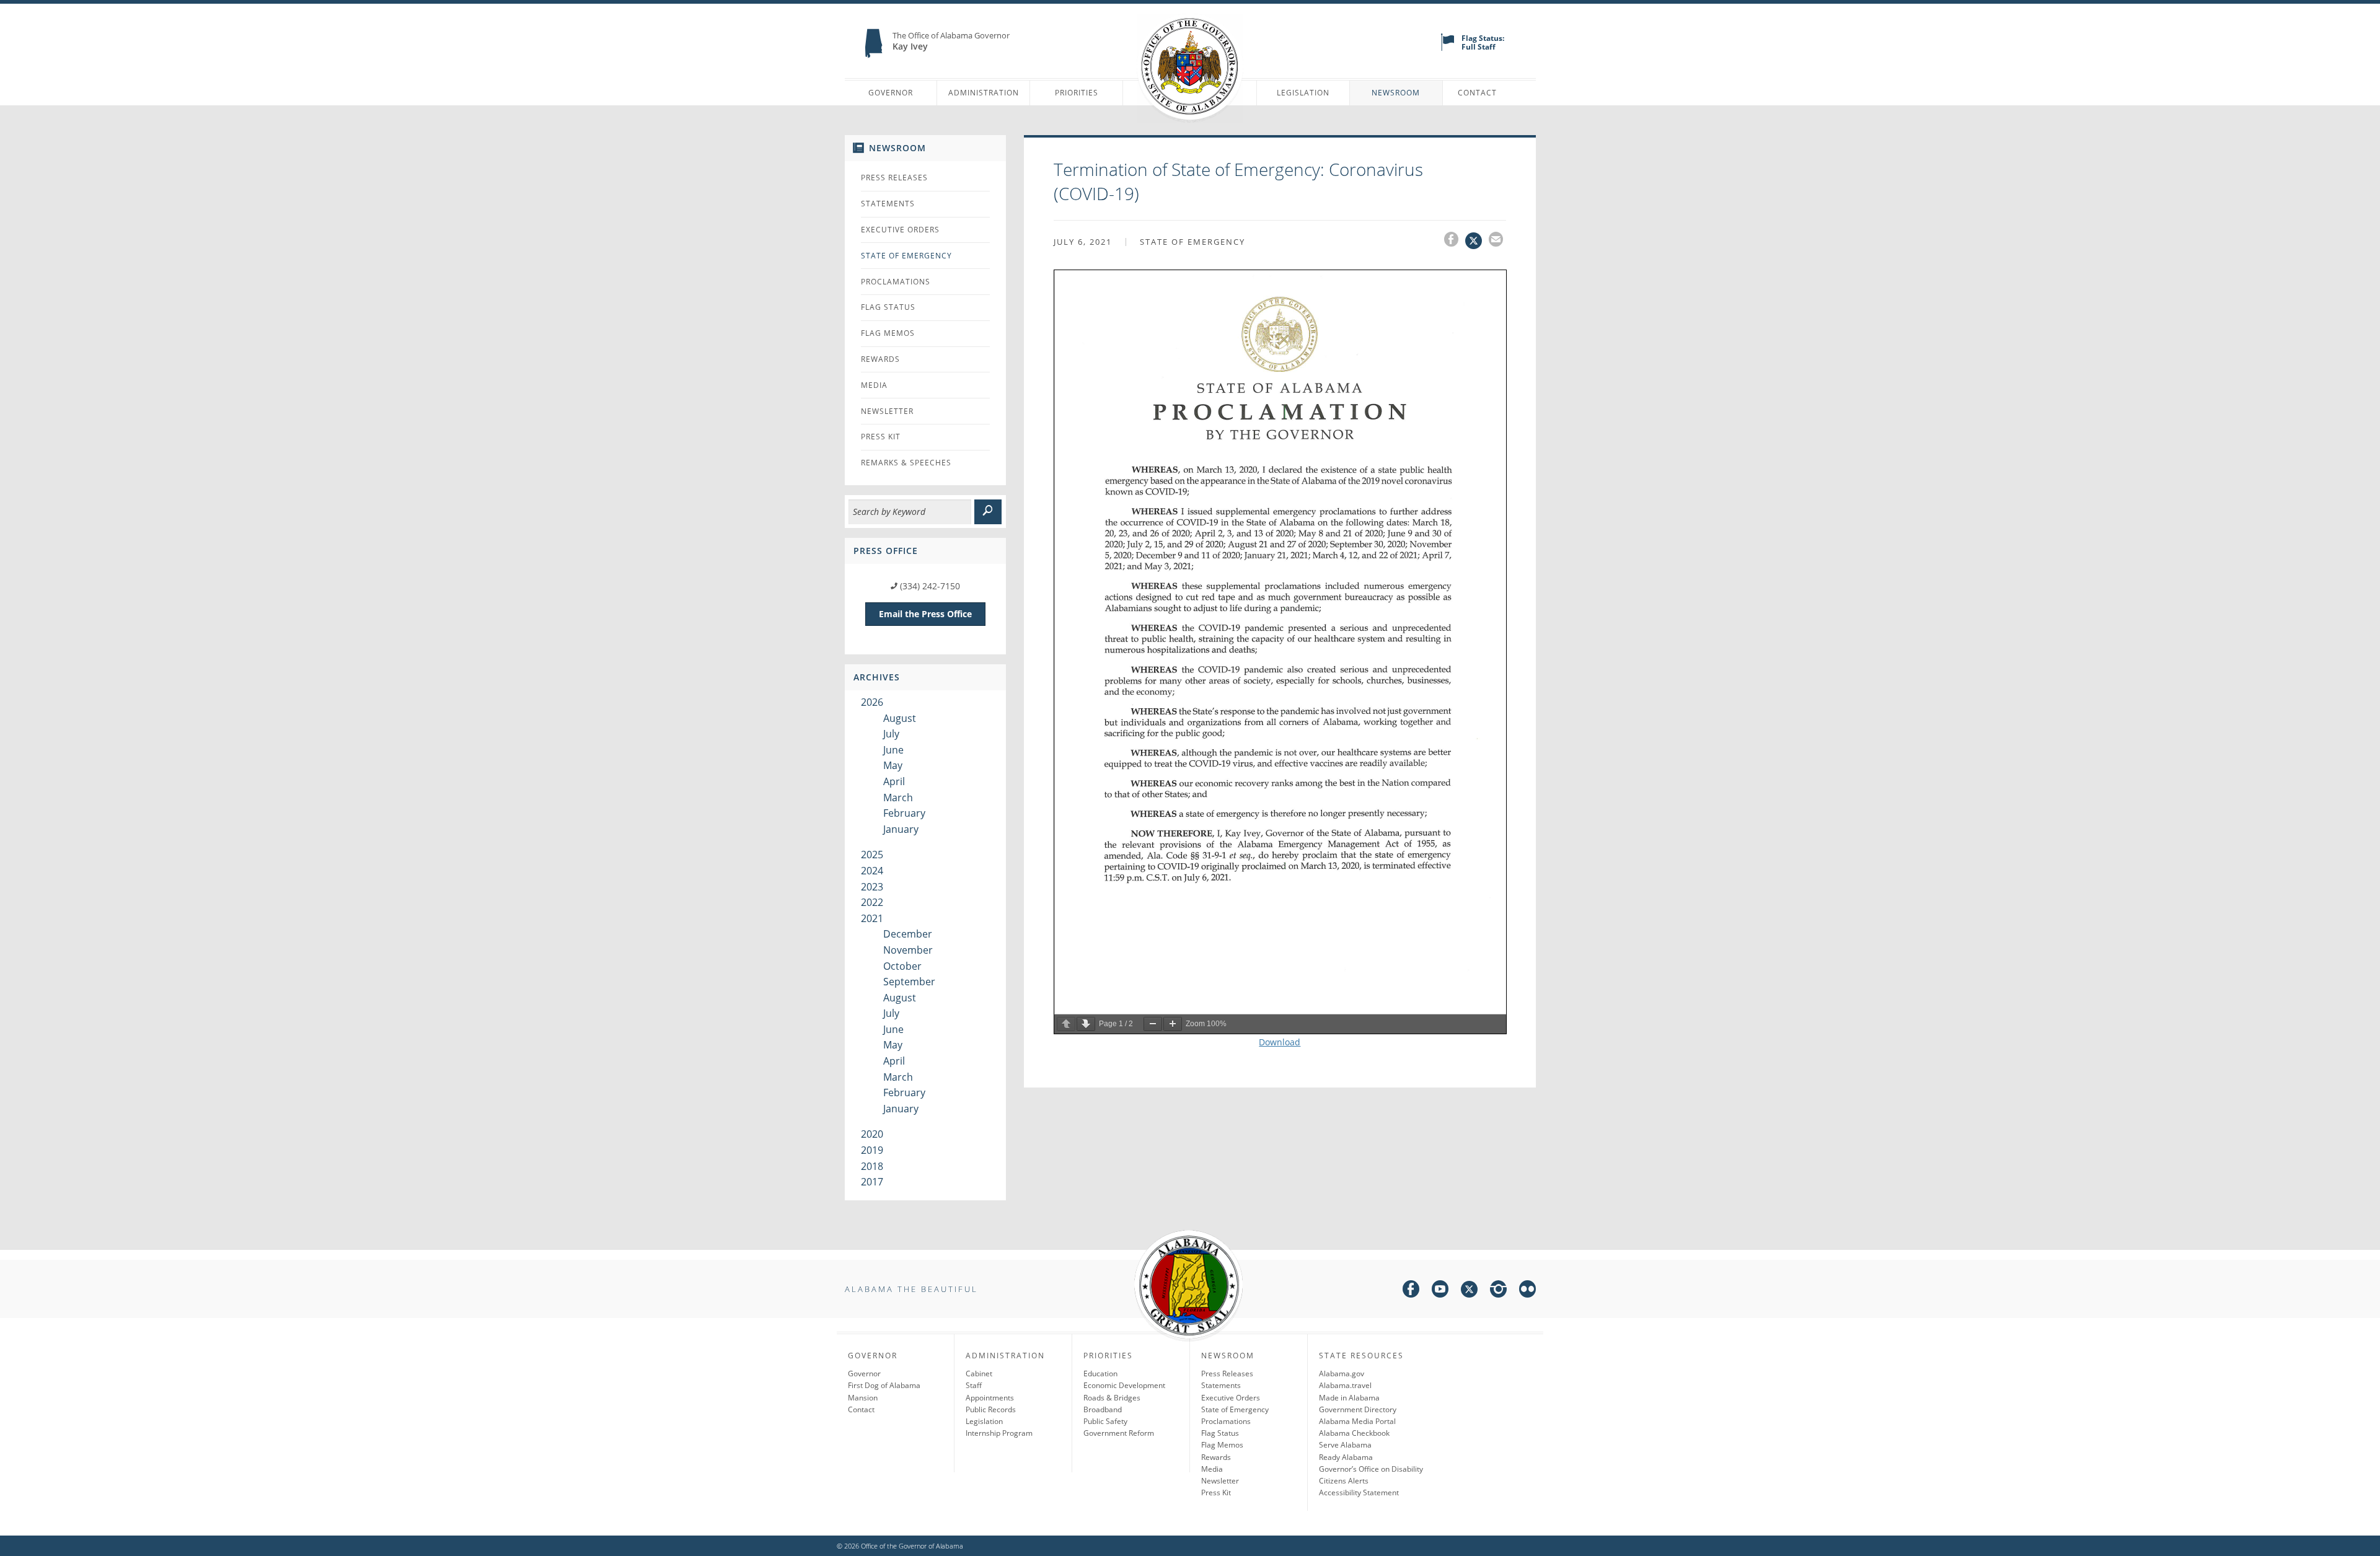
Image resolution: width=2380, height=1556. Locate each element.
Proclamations (896, 282)
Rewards (880, 359)
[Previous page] (1066, 1024)
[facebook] (1411, 1291)
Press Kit (881, 437)
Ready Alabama (1346, 1457)
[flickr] (1527, 1291)
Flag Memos (888, 333)
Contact (1477, 93)
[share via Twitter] (1477, 241)
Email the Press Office (925, 614)
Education (1100, 1374)
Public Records (991, 1409)
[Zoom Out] (1153, 1024)
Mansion (863, 1398)
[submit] (988, 512)
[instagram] (1498, 1291)
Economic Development (1124, 1385)
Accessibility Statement (1359, 1492)
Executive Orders (900, 230)
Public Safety (1105, 1421)
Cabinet (979, 1374)
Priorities (1077, 93)
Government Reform (1119, 1433)
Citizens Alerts (1344, 1481)
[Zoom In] (1173, 1024)
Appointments (990, 1398)
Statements (888, 204)
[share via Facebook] (1455, 241)
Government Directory (1358, 1409)
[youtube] (1440, 1291)
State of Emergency (906, 256)
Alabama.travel (1345, 1385)
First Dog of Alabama (884, 1385)
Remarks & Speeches (906, 463)
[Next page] (1086, 1024)
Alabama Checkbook (1354, 1433)
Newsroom (1396, 93)
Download (1280, 1042)
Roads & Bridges (1112, 1398)
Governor (891, 93)
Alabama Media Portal (1357, 1421)
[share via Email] (1497, 241)
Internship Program (999, 1433)
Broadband (1103, 1409)
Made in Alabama (1349, 1398)
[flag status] (1448, 48)
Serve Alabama (1345, 1445)
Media (874, 385)
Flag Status (888, 307)
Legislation (1303, 93)
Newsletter (887, 411)
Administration (984, 93)
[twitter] (1469, 1291)
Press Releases (894, 178)
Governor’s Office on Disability (1371, 1469)
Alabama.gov (1342, 1374)
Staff (974, 1385)
